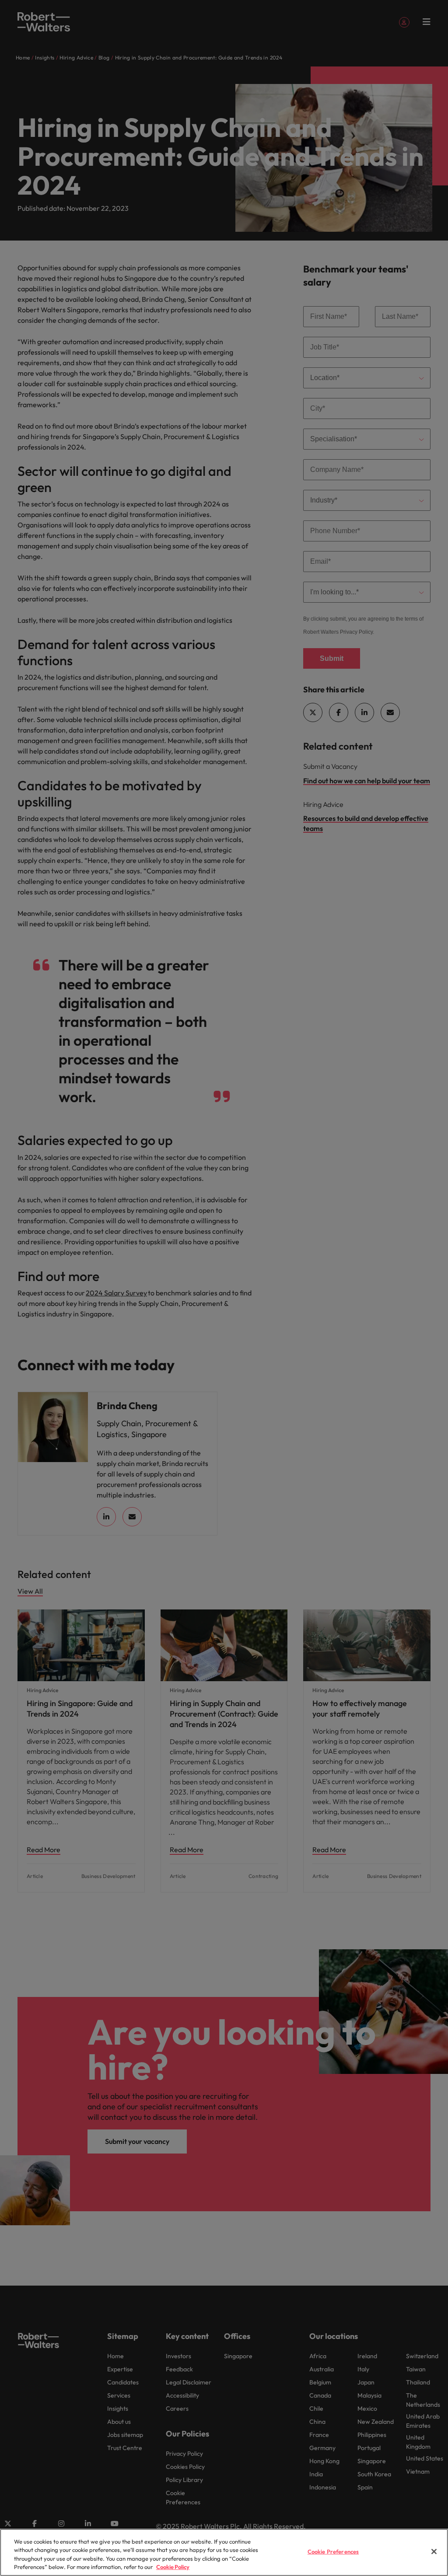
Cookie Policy (173, 2567)
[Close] (434, 2552)
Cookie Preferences (333, 2552)
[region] (224, 2552)
